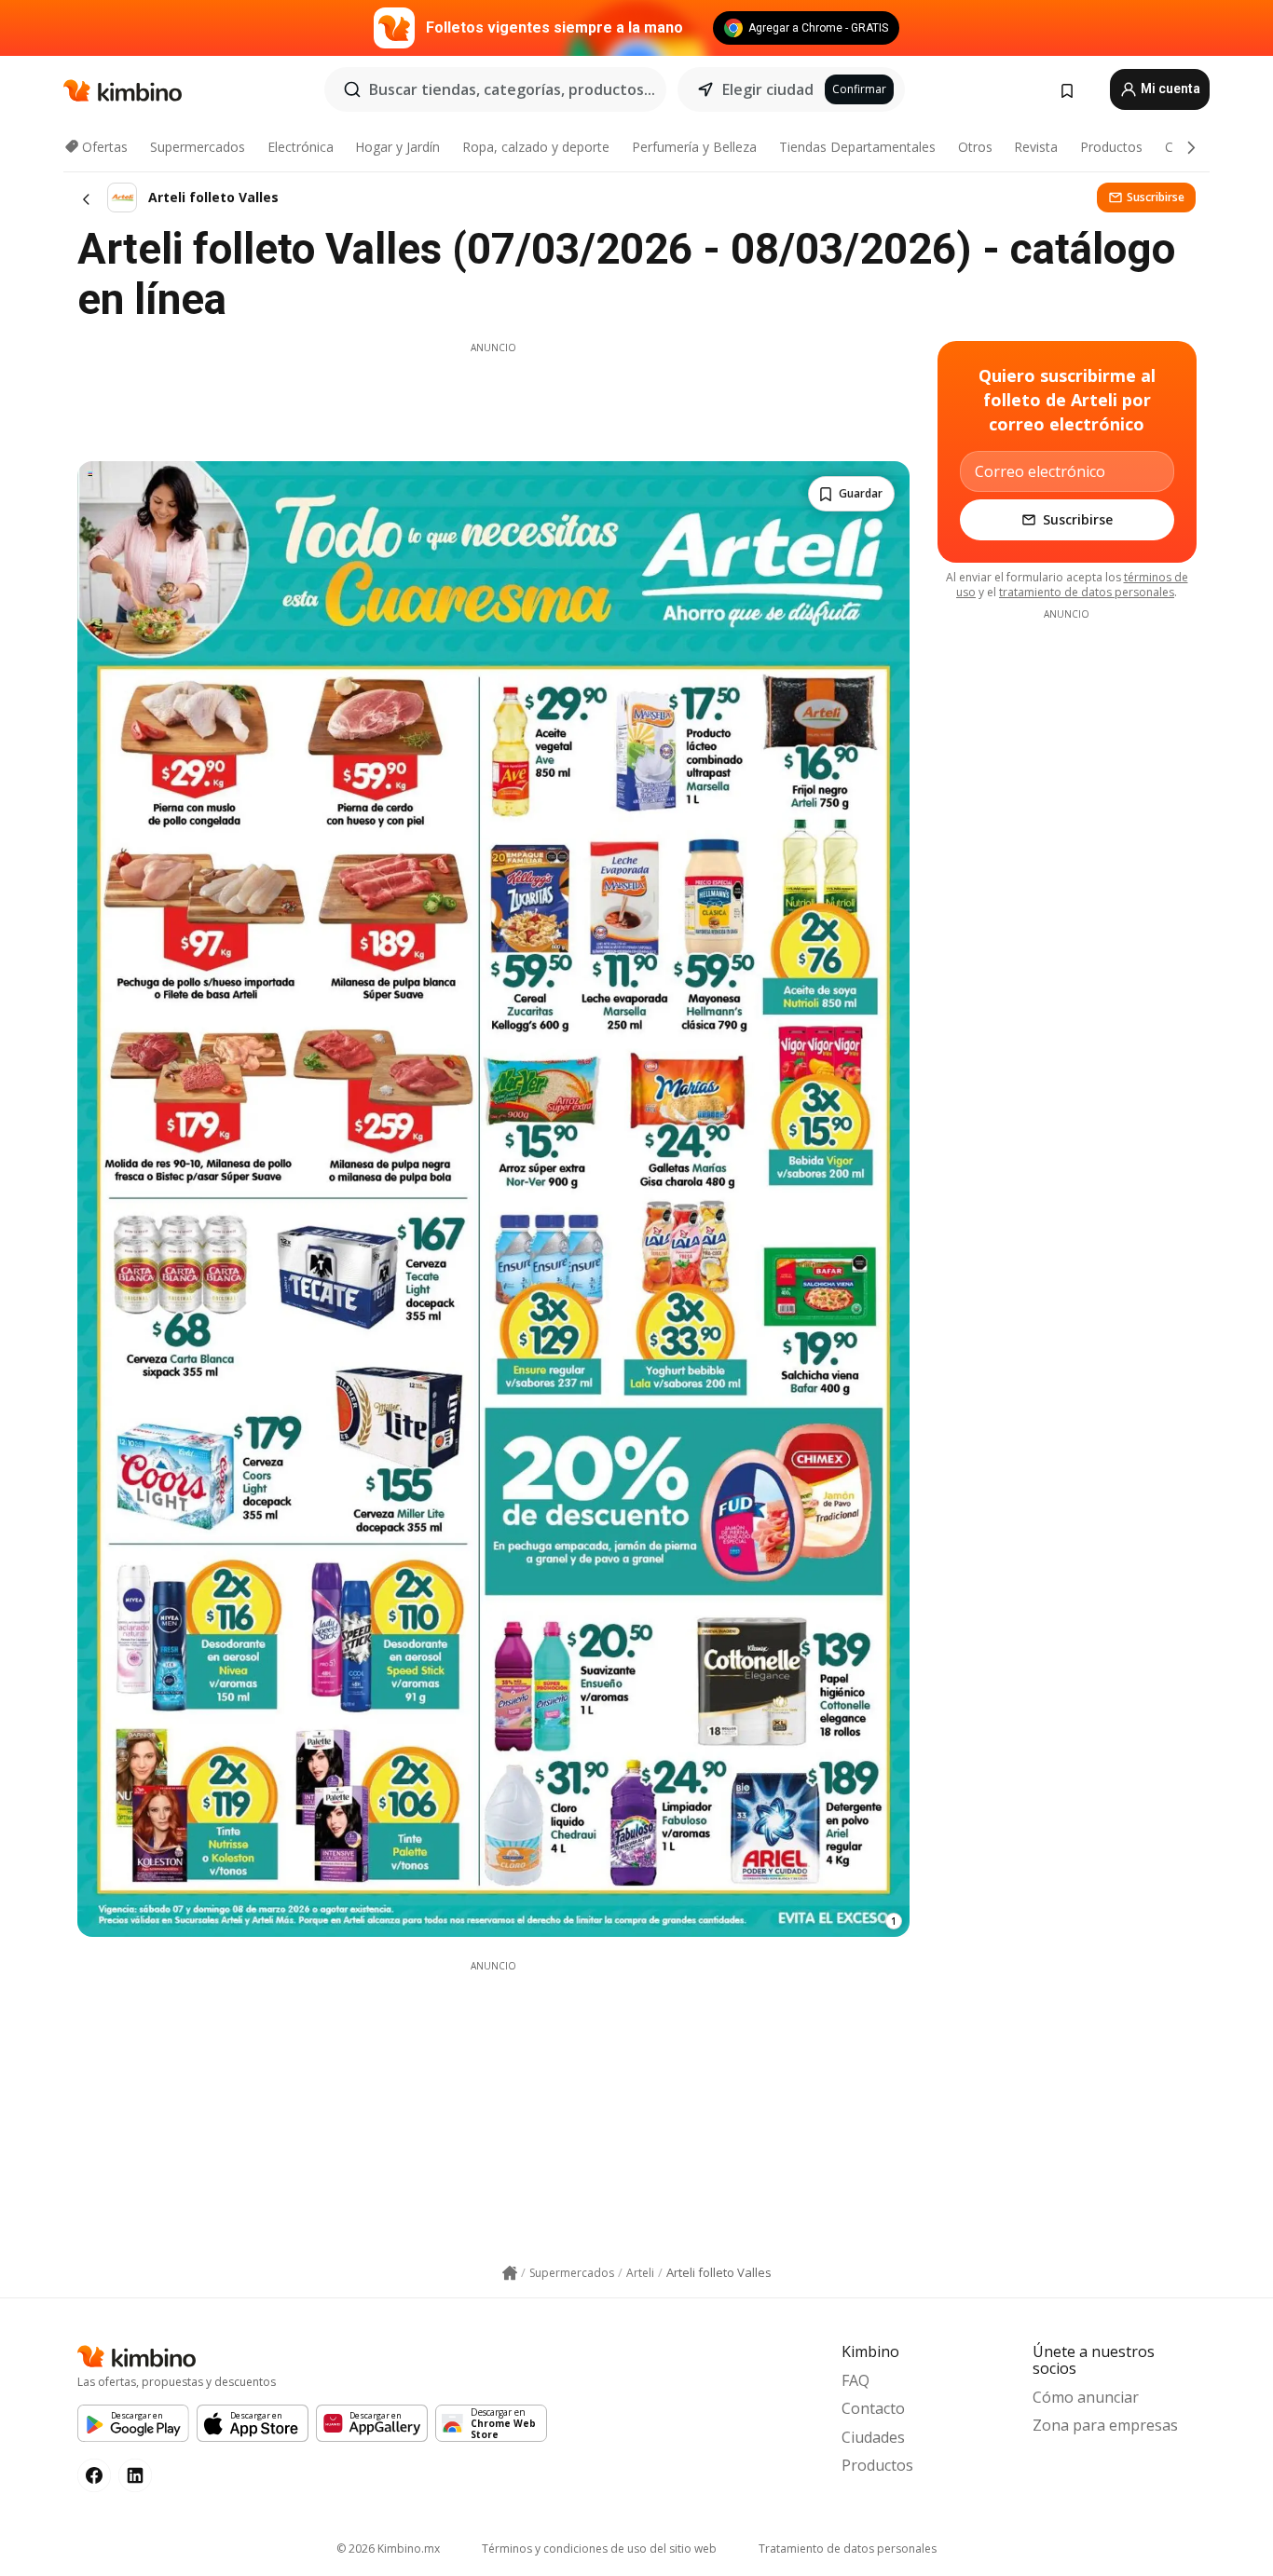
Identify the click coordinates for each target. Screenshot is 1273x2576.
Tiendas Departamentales (857, 147)
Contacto (873, 2408)
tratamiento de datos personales (1087, 592)
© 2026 (388, 2549)
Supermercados (198, 147)
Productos (1111, 147)
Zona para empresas (1105, 2425)
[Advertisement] (493, 397)
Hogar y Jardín (397, 147)
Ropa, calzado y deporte (536, 147)
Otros (975, 147)
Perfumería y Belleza (694, 147)
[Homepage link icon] (510, 2273)
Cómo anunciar (1086, 2397)
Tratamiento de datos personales (848, 2549)
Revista (1036, 147)
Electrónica (301, 147)
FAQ (856, 2380)
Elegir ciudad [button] (768, 89)
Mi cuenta (1169, 89)
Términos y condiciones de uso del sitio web (599, 2549)
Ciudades (873, 2437)
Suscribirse (1156, 197)
